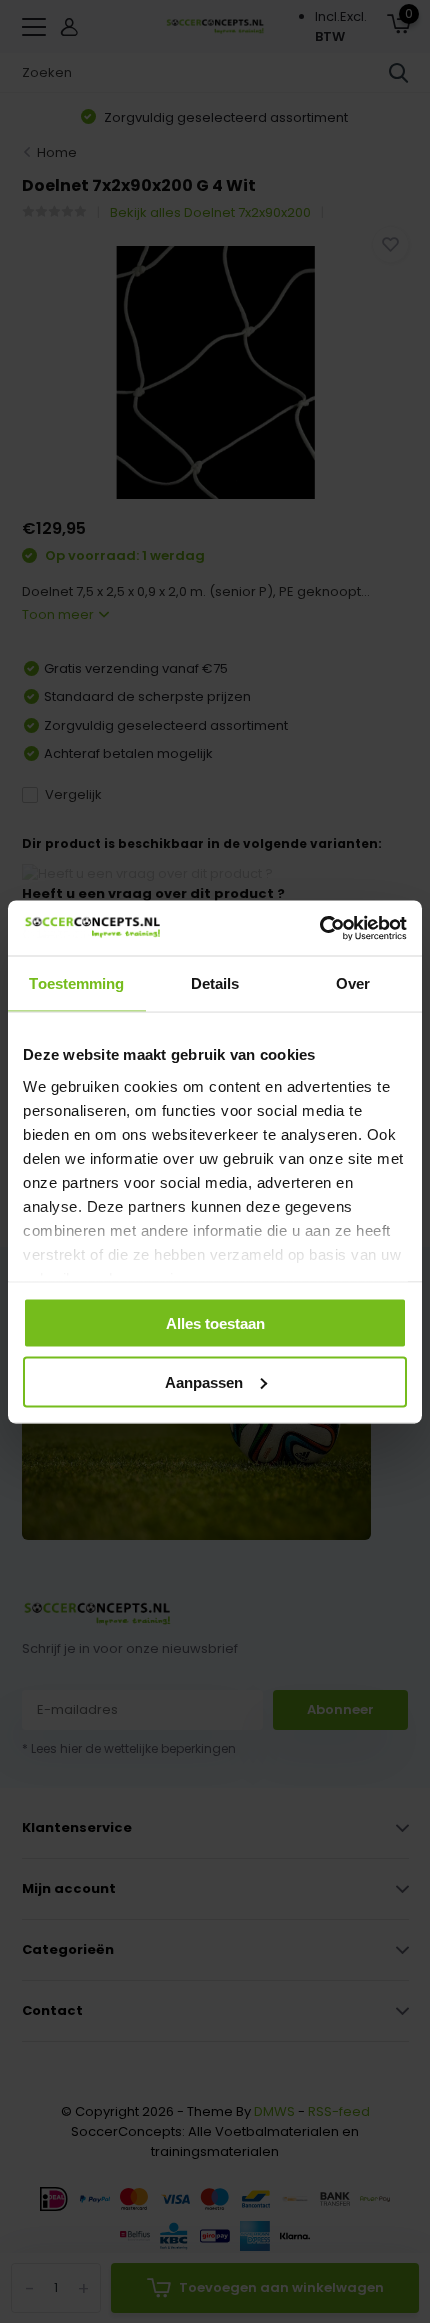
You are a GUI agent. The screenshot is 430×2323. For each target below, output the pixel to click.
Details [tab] (215, 983)
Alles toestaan (215, 1323)
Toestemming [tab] (76, 983)
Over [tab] (353, 983)
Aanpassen (204, 1381)
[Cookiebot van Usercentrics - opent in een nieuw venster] (319, 928)
